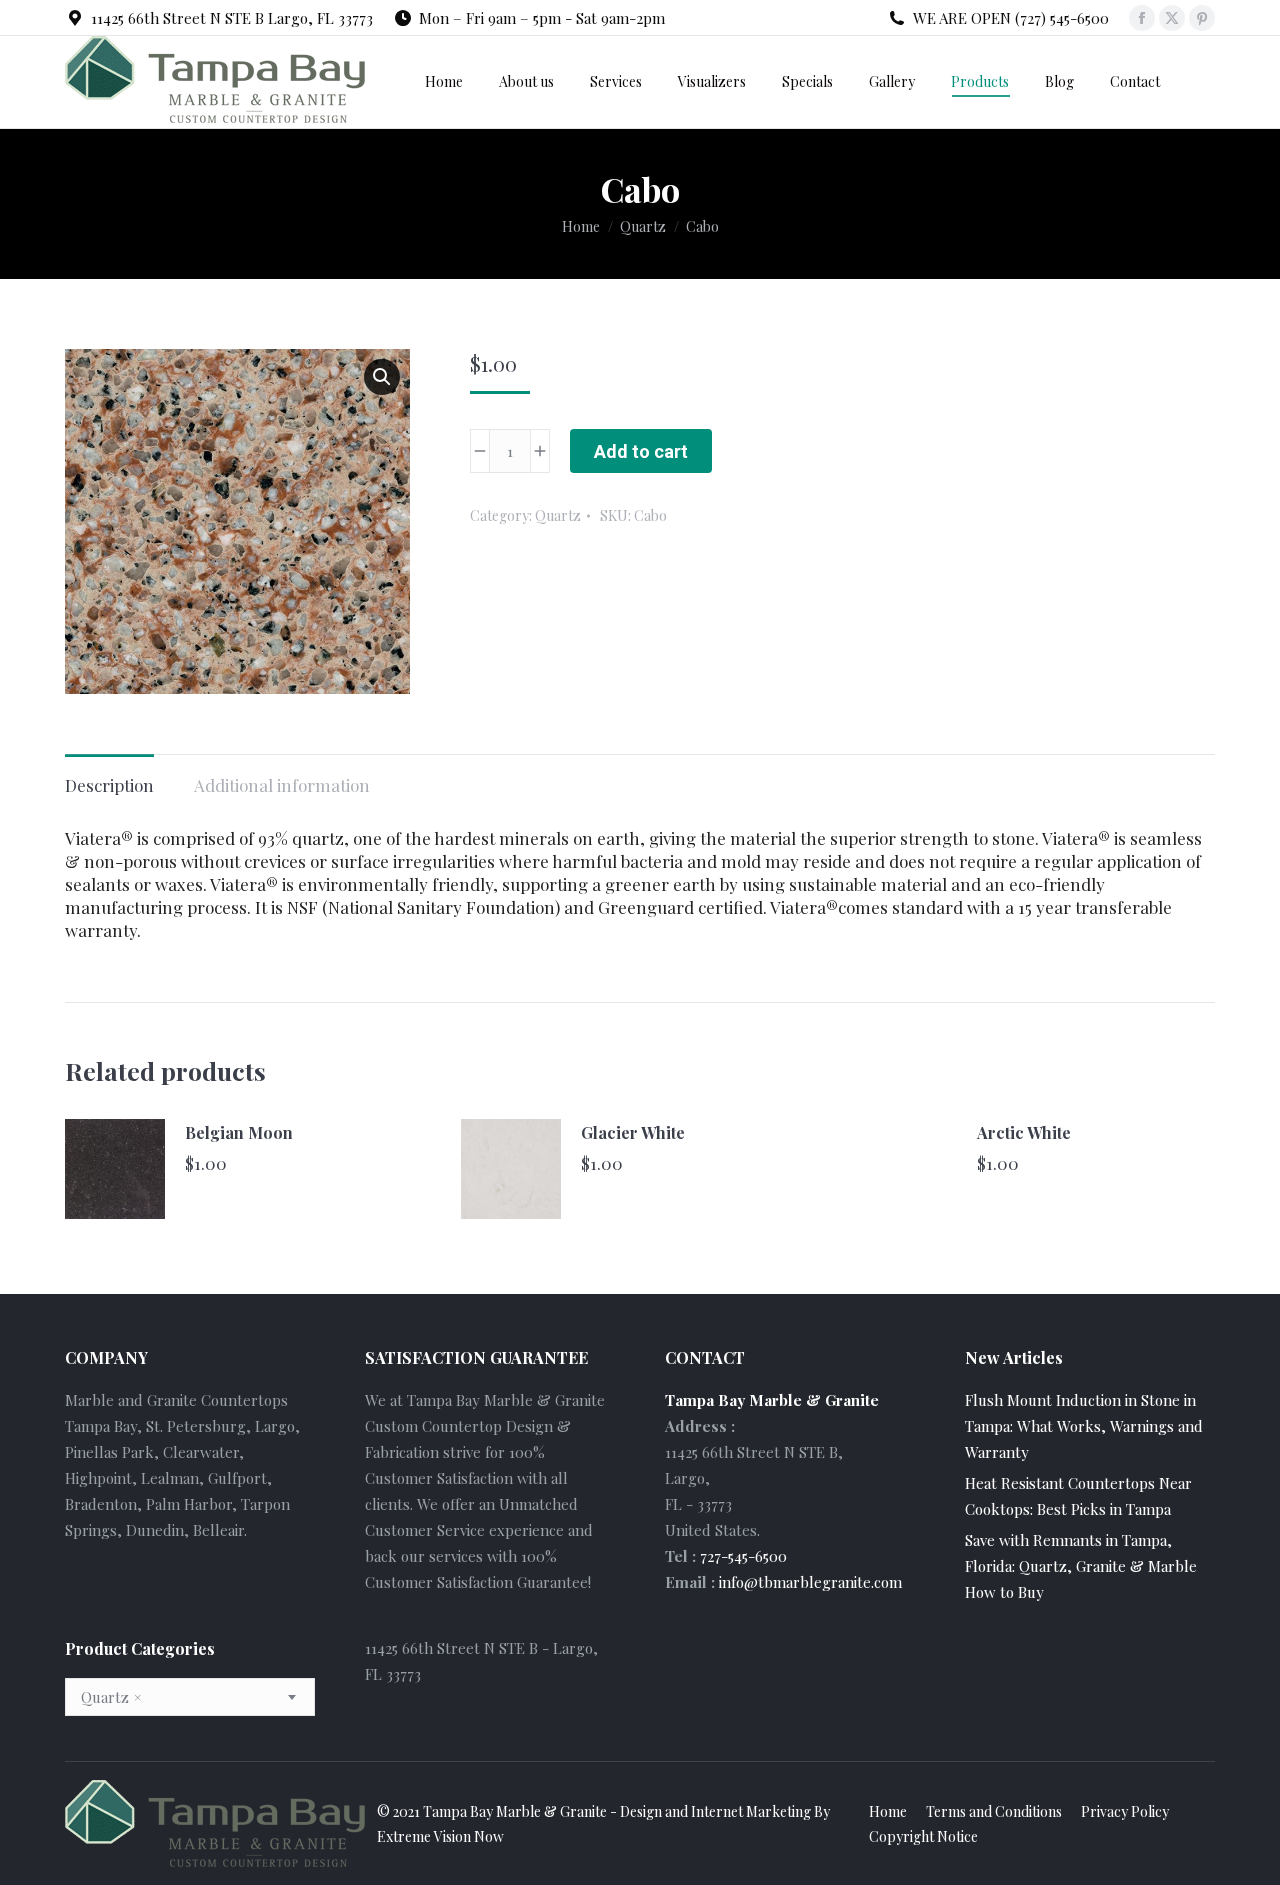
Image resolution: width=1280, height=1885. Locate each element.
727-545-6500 (743, 1556)
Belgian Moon (239, 1132)
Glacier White (633, 1132)
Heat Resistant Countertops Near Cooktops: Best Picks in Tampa (1078, 1496)
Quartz (558, 515)
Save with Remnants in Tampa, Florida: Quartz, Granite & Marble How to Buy (1081, 1566)
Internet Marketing (751, 1811)
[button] (382, 377)
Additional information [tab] (282, 785)
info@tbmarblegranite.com (810, 1582)
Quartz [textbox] (111, 1697)
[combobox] (190, 1697)
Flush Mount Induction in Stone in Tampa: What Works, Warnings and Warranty (1084, 1426)
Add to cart (641, 451)
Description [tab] (109, 785)
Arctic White (1024, 1132)
